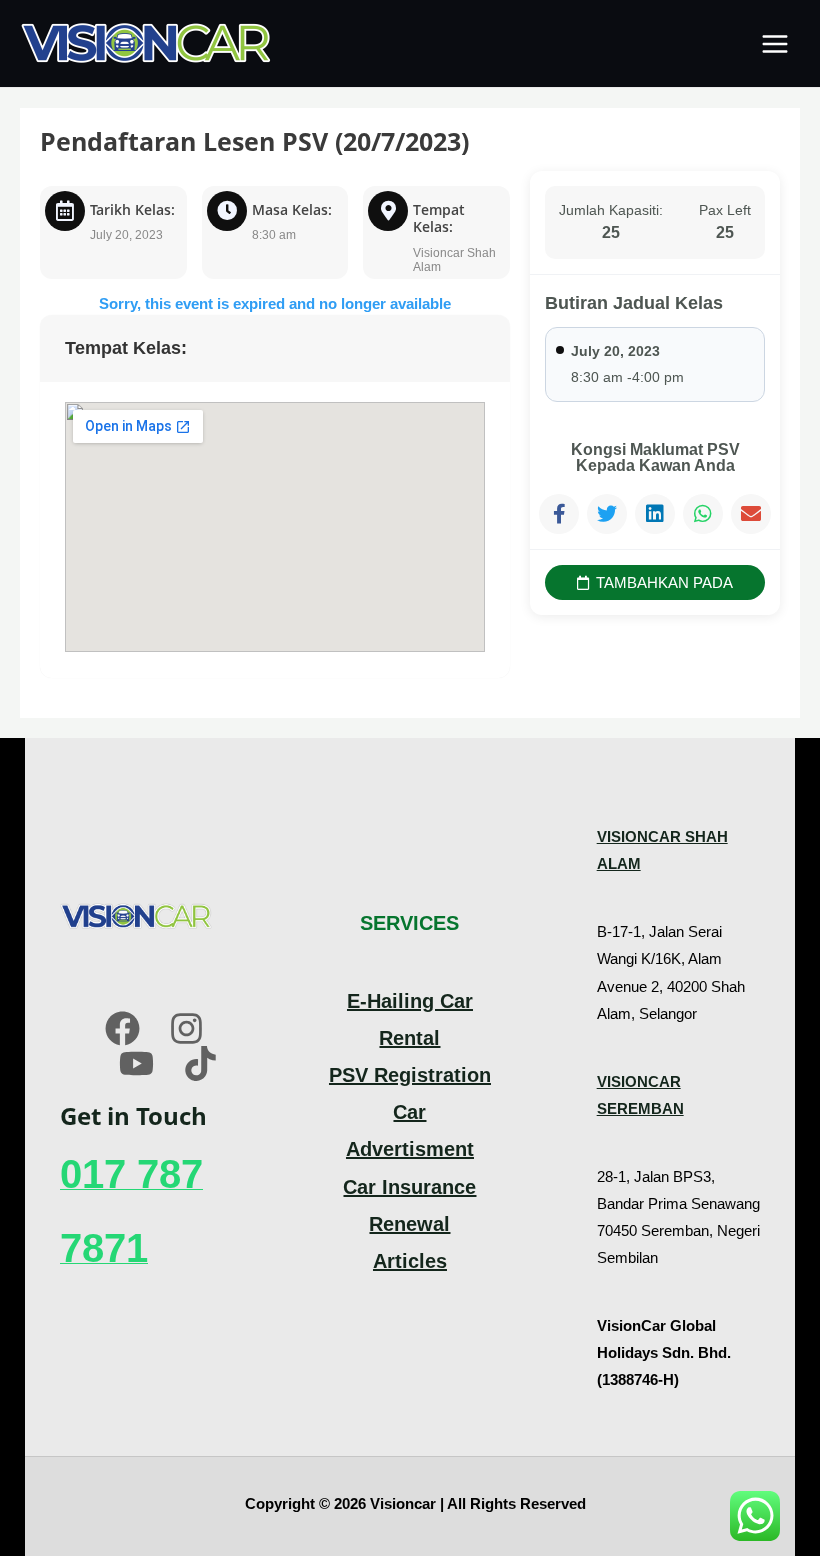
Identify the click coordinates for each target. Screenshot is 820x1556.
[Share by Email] (751, 514)
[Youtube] (136, 1063)
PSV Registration (410, 1075)
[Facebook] (122, 1028)
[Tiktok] (200, 1063)
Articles (410, 1261)
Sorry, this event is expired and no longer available (275, 303)
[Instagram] (186, 1028)
